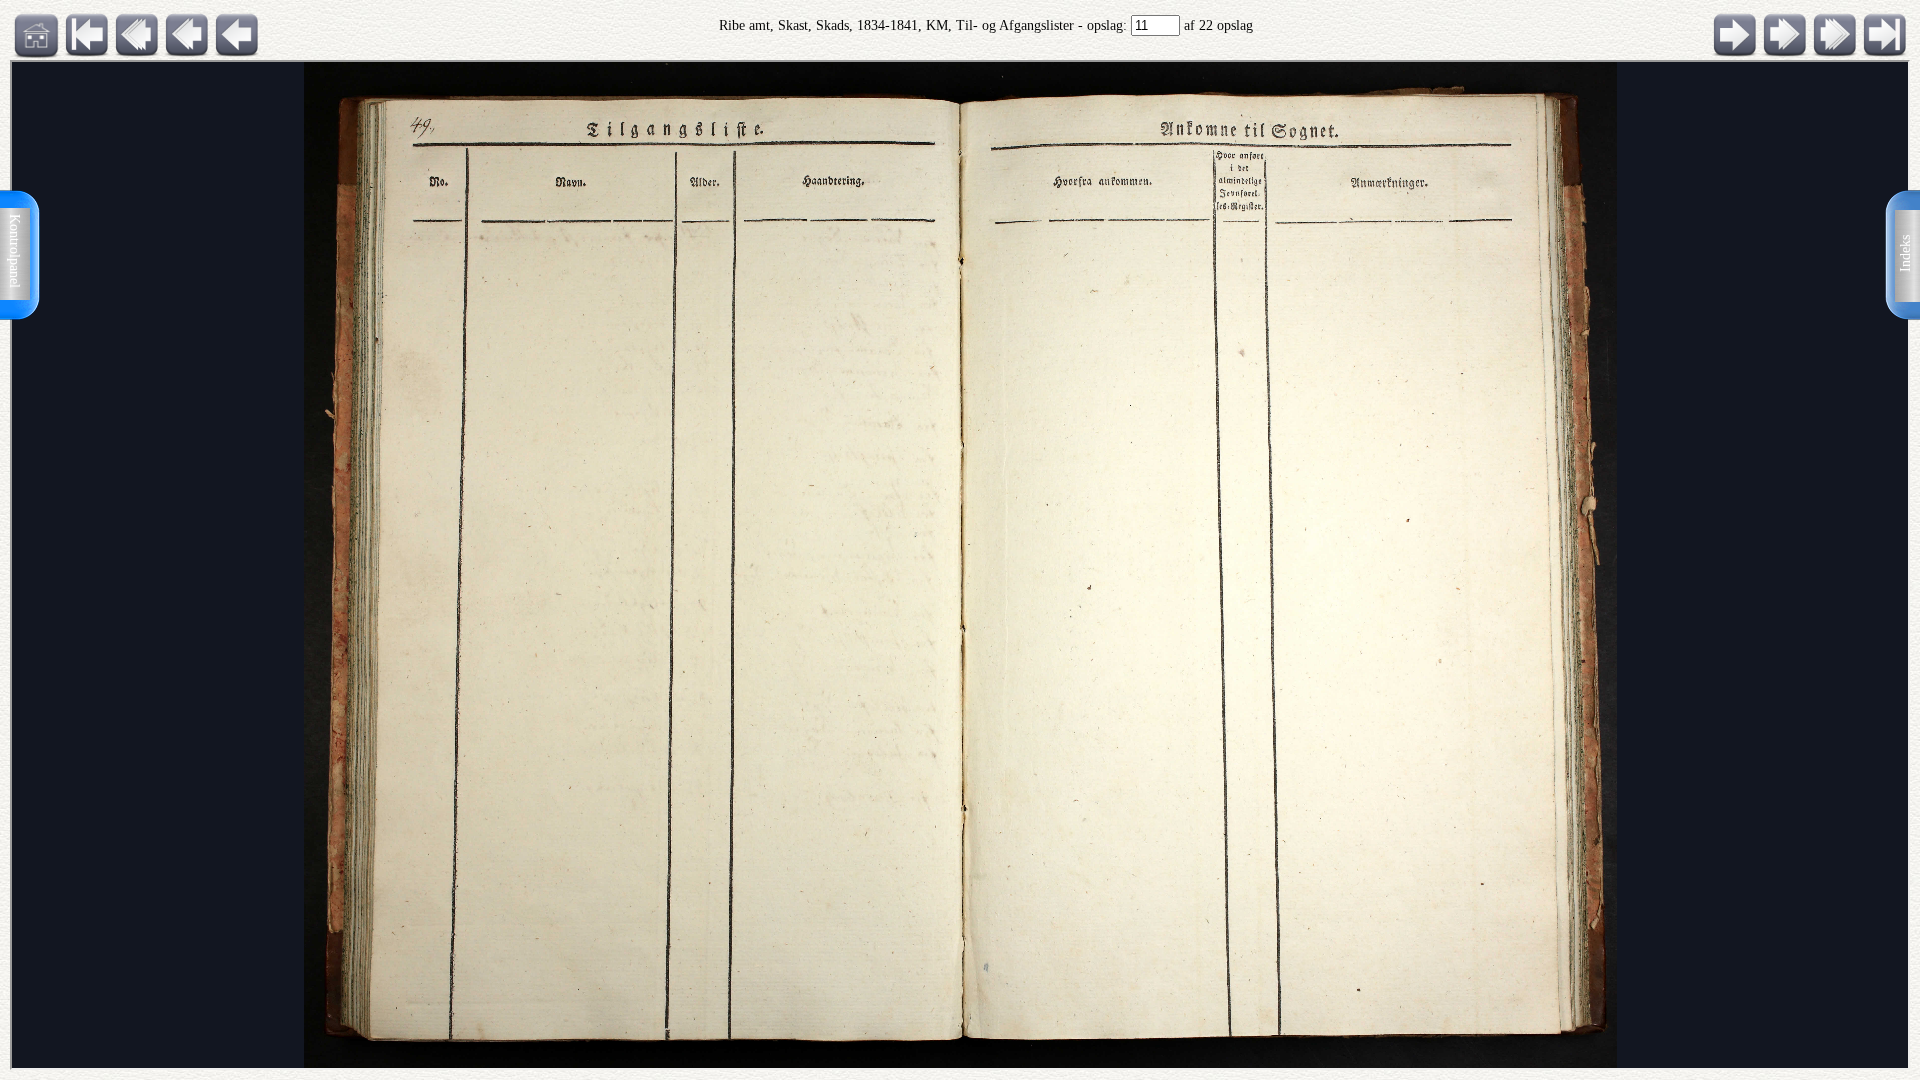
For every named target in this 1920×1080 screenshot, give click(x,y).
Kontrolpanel (14, 251)
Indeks (1905, 253)
